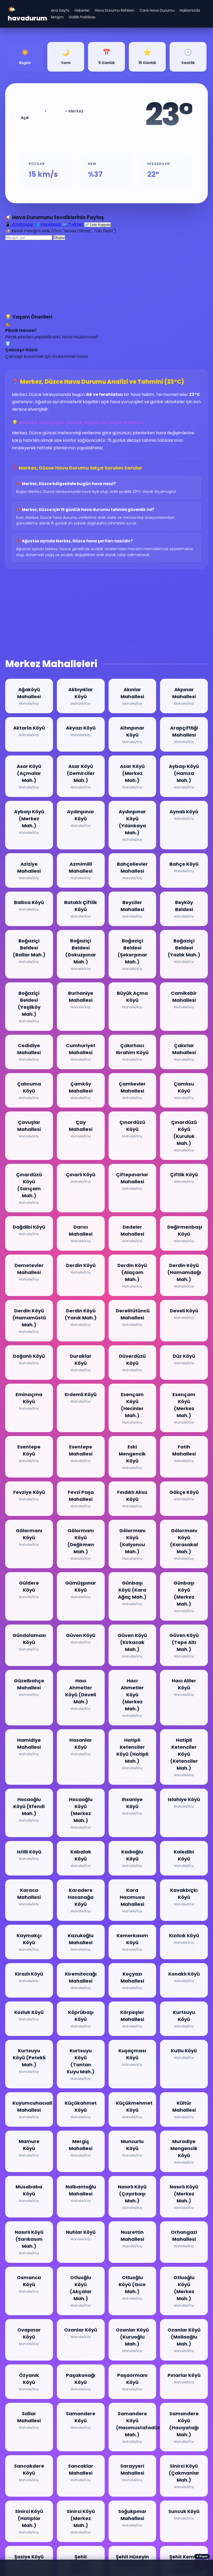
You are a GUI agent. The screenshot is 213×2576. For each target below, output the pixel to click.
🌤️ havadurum (27, 14)
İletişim (57, 17)
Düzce (58, 111)
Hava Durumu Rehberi (115, 10)
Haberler (82, 10)
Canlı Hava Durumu (157, 10)
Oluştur (59, 238)
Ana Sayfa (60, 10)
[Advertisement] (106, 277)
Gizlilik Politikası (82, 17)
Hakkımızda (190, 10)
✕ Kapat (202, 2556)
